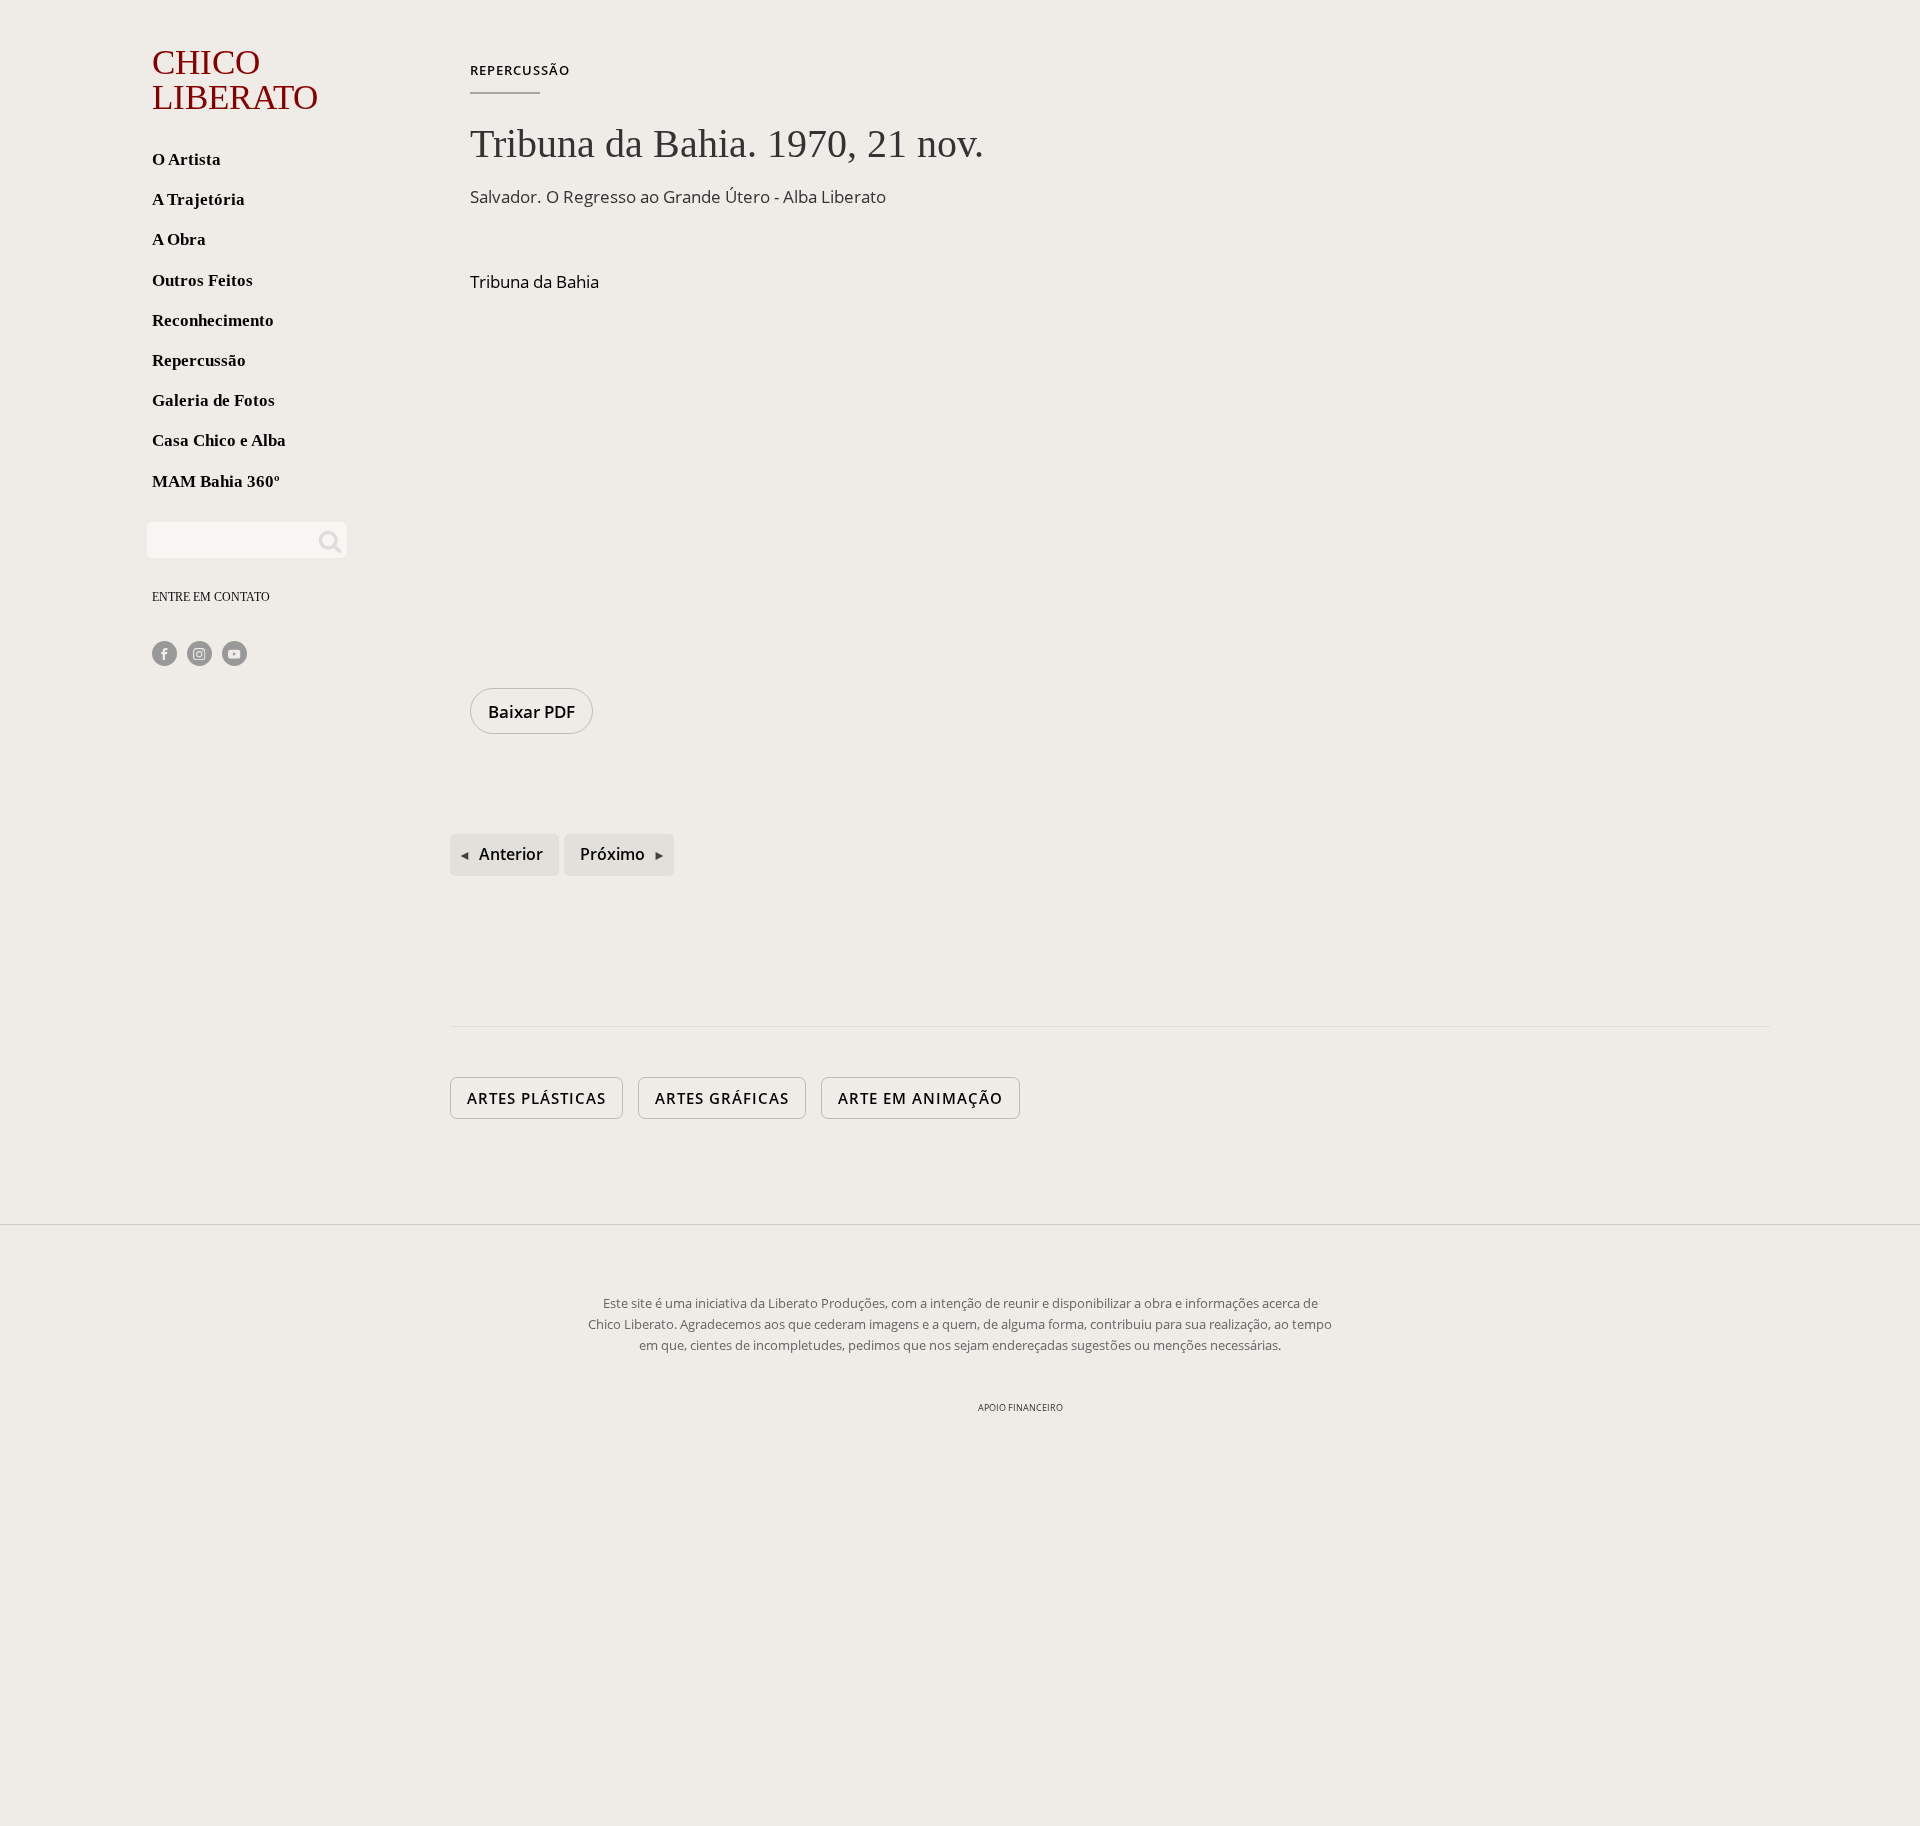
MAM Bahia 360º (216, 481)
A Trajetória (198, 199)
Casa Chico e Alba (219, 440)
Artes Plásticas (536, 1098)
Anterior (511, 854)
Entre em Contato (211, 597)
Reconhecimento (213, 320)
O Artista (186, 159)
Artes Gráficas (722, 1098)
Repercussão (199, 360)
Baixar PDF (531, 711)
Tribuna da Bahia (534, 281)
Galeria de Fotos (213, 400)
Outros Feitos (202, 280)
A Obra (179, 239)
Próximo (612, 854)
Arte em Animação (920, 1098)
